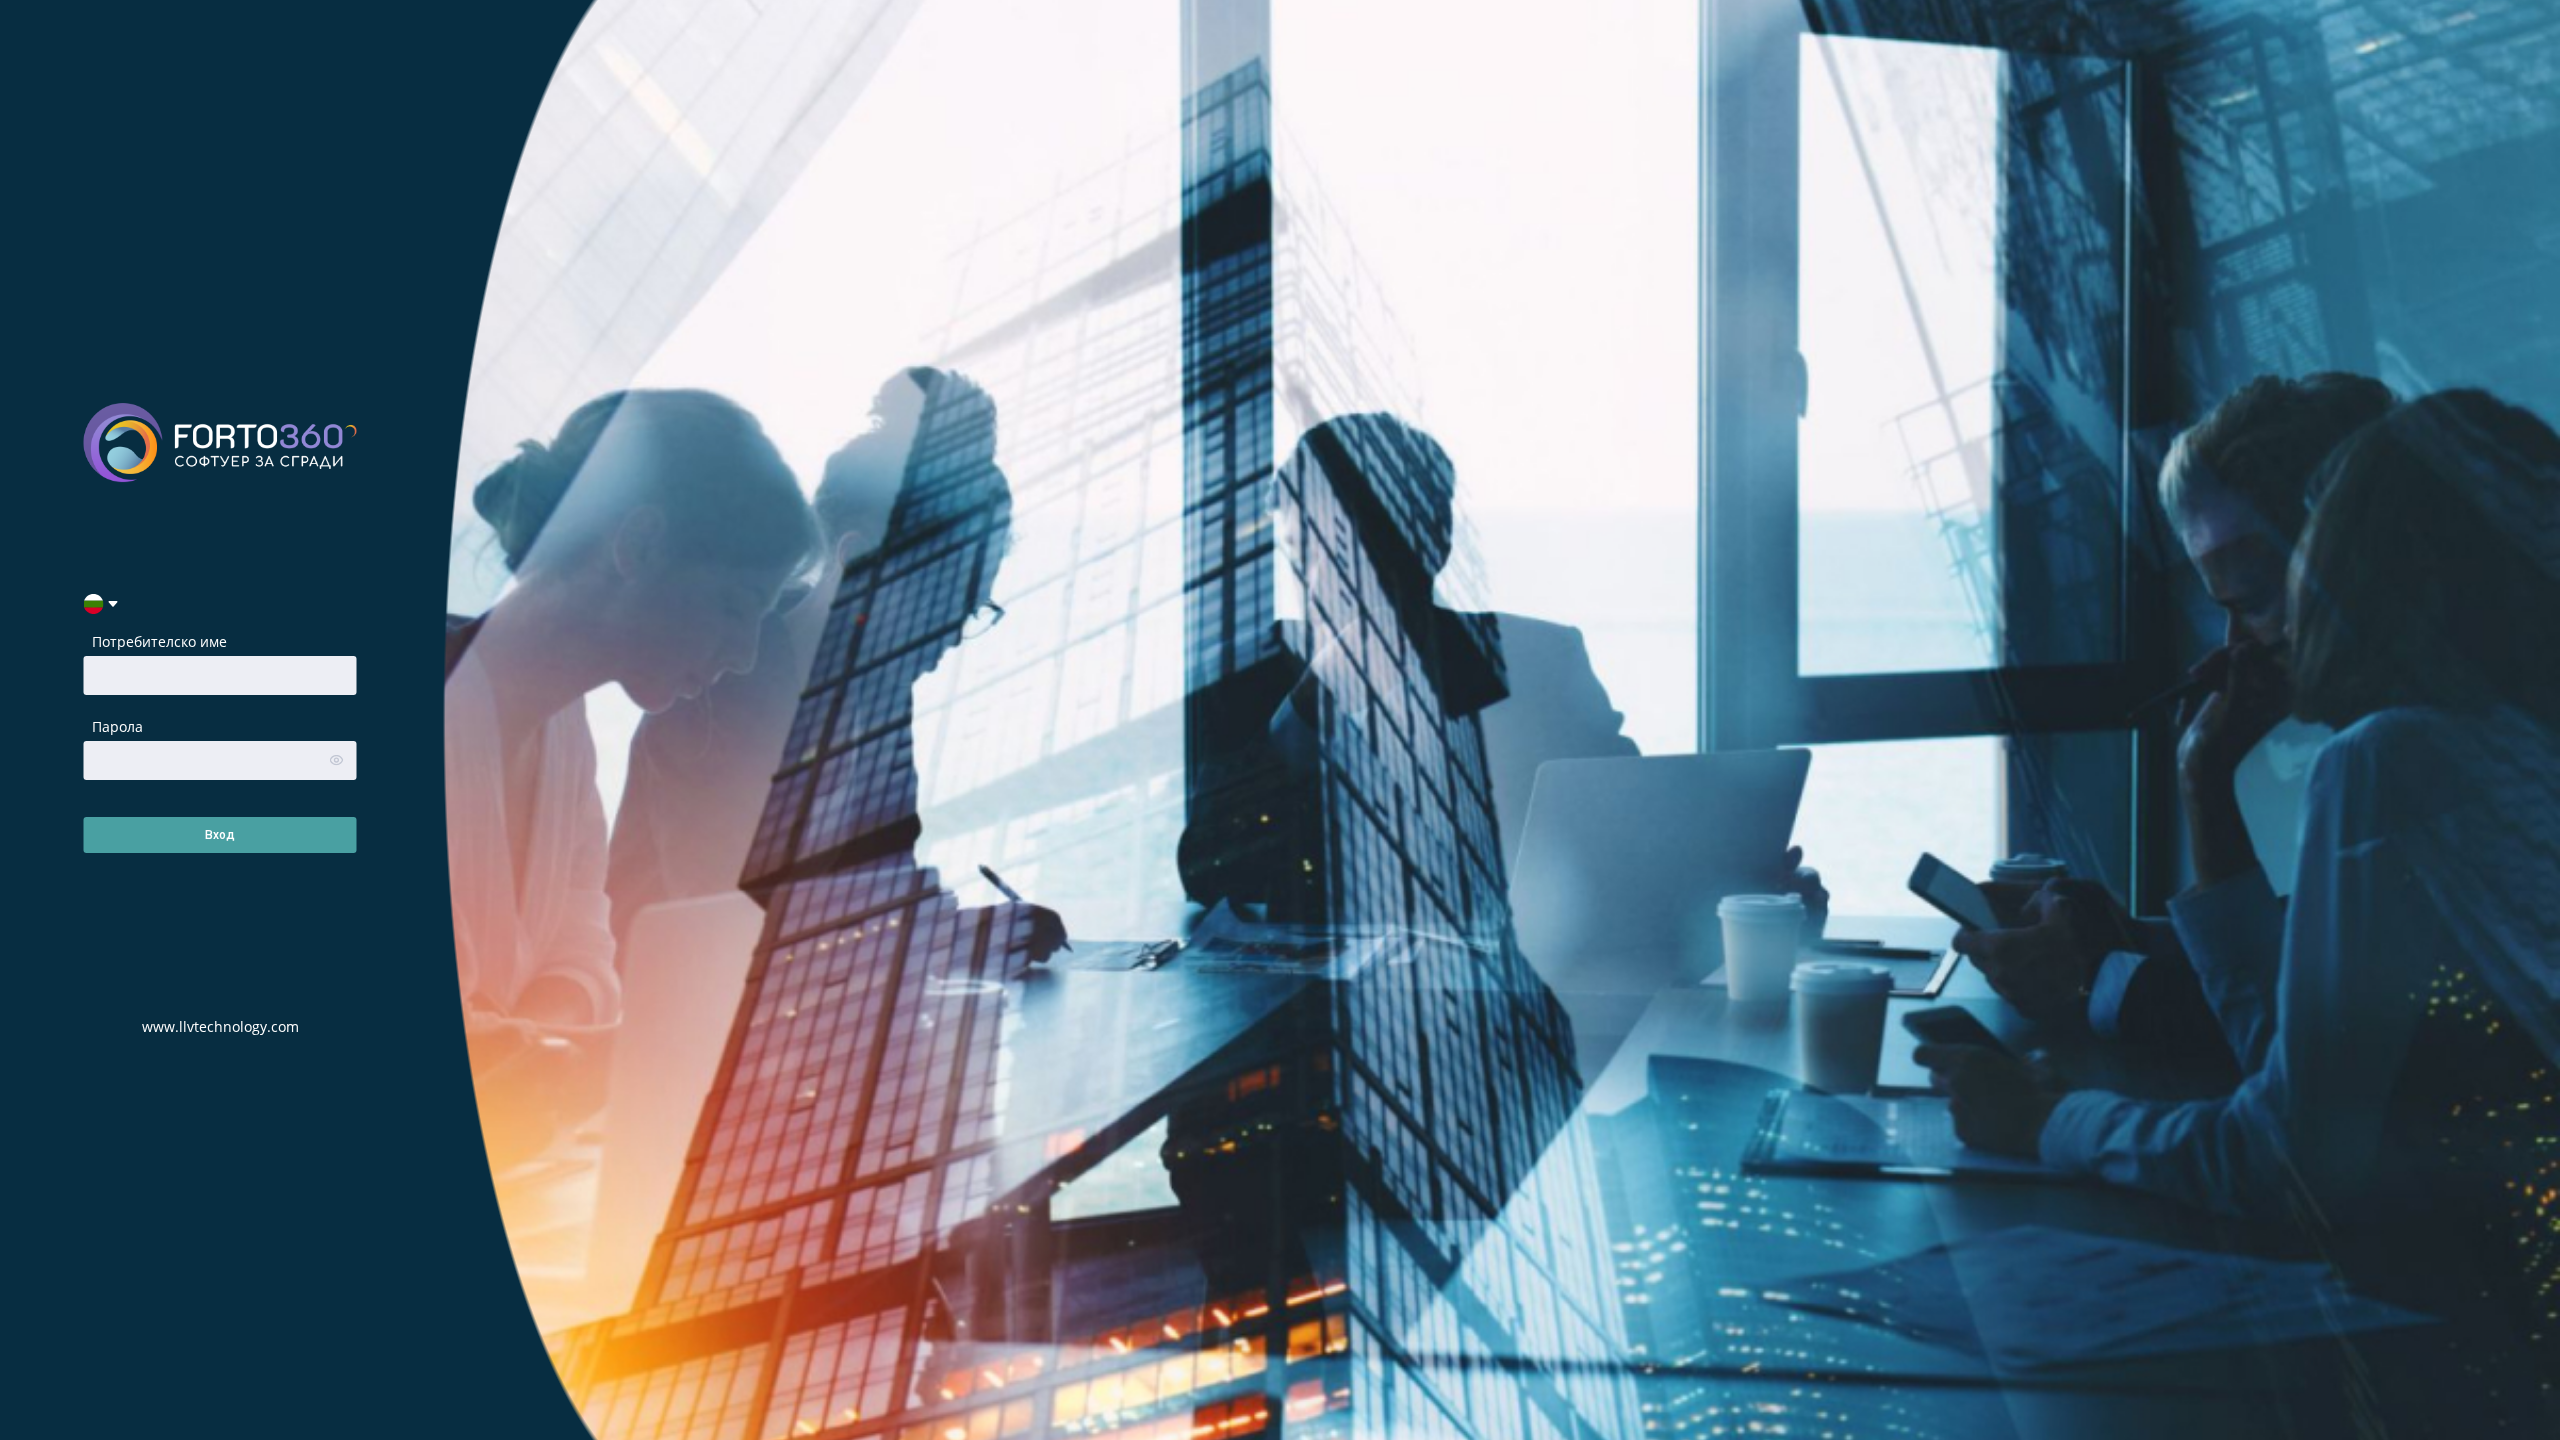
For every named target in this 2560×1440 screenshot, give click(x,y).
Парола (117, 726)
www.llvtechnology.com (220, 1026)
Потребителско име (159, 641)
